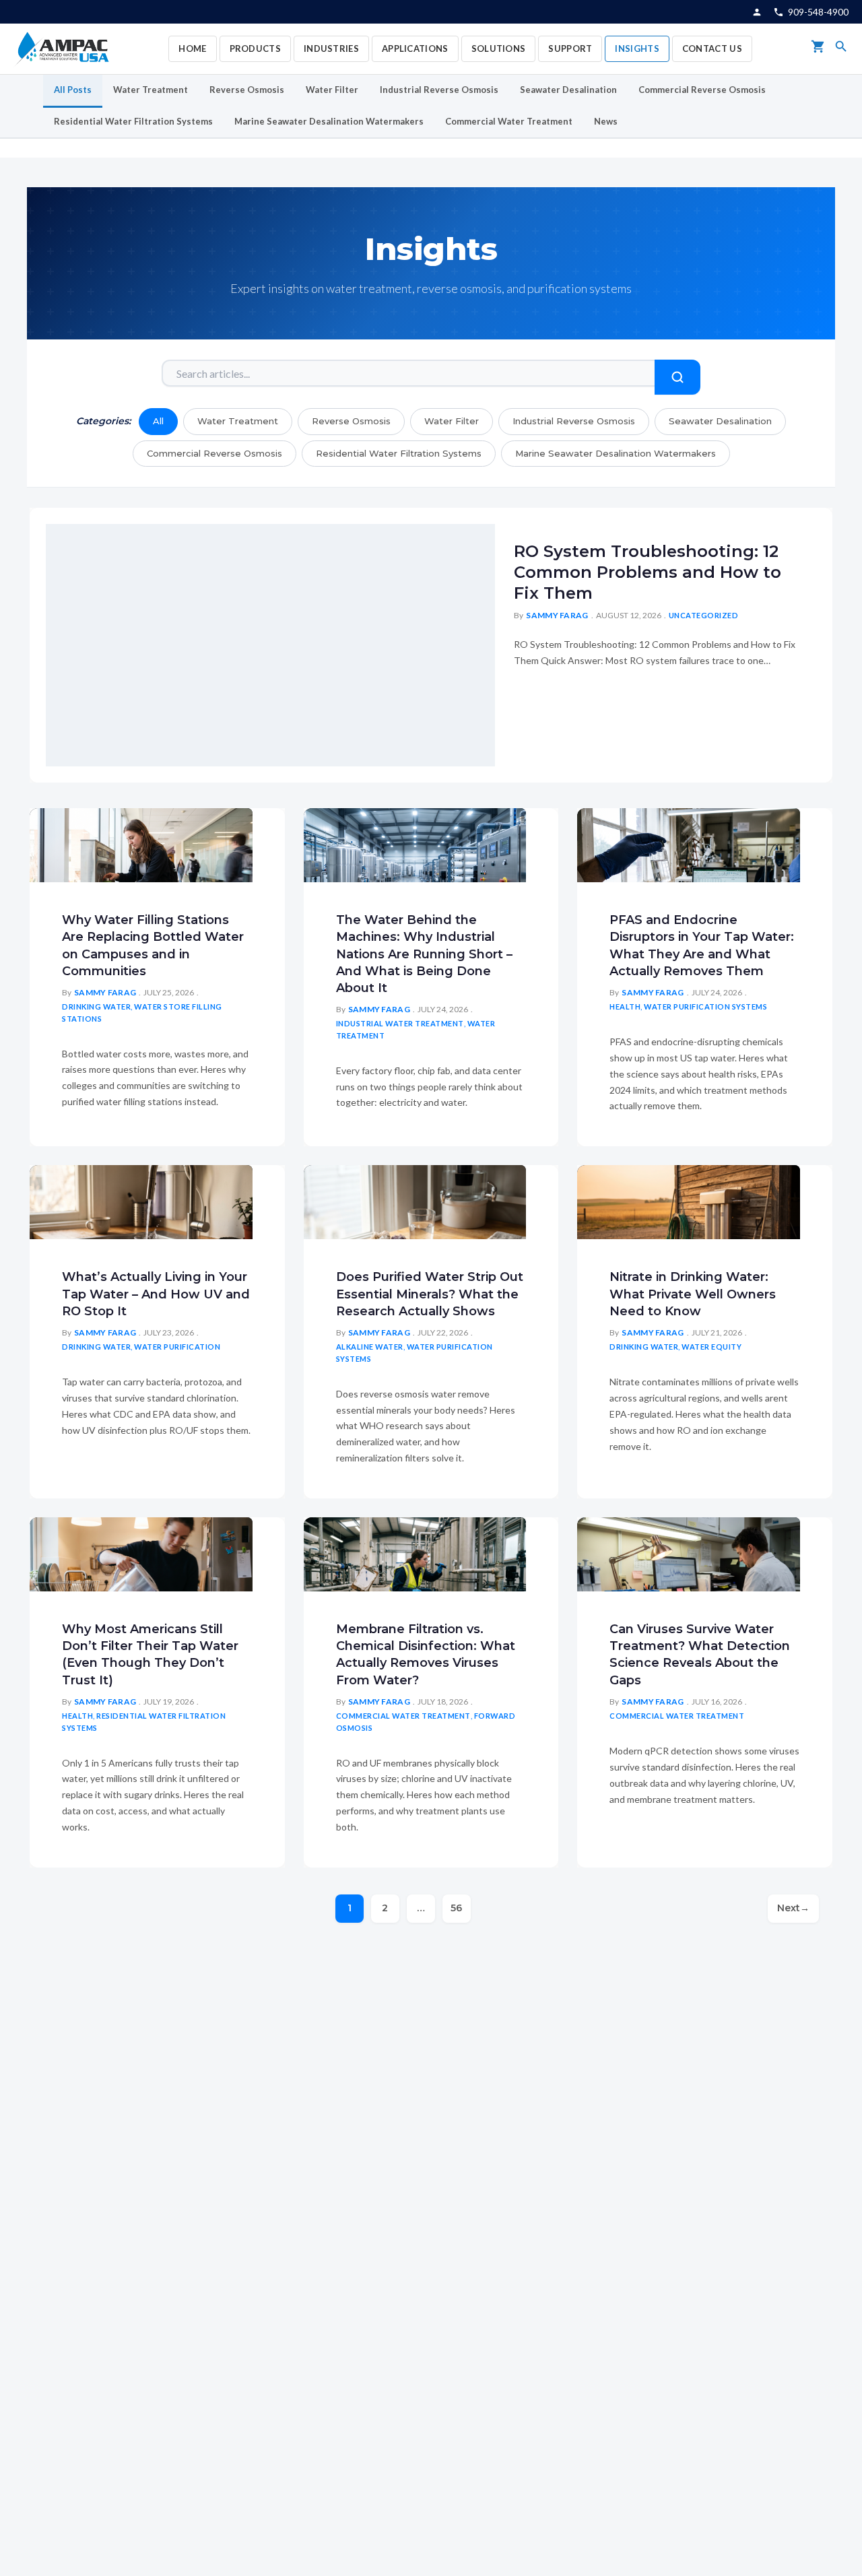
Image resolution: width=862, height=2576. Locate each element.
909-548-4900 (818, 12)
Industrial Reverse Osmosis (439, 90)
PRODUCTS (255, 48)
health (625, 1006)
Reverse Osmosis (247, 90)
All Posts (73, 90)
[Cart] (818, 49)
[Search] (841, 49)
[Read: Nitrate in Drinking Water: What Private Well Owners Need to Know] (689, 1200)
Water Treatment (151, 90)
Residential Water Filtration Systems (133, 121)
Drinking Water (96, 1006)
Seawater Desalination (568, 90)
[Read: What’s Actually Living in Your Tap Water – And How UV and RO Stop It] (141, 1200)
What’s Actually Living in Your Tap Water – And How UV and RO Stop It (156, 1294)
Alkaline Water (370, 1347)
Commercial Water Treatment (509, 121)
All (158, 421)
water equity (711, 1347)
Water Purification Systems (705, 1006)
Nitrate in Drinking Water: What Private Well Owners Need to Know (693, 1294)
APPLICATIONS (415, 48)
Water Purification (177, 1347)
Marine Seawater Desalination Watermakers (329, 121)
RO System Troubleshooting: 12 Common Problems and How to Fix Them (648, 572)
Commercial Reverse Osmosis (702, 90)
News (606, 121)
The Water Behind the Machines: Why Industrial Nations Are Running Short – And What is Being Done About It (424, 954)
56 (456, 1908)
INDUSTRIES (331, 48)
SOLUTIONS (499, 48)
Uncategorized (704, 615)
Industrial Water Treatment (400, 1023)
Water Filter (332, 90)
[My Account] (757, 12)
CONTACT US (712, 48)
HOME (192, 48)
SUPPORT (570, 48)
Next (793, 1908)
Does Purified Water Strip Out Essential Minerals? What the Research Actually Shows (430, 1294)
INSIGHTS (637, 48)
